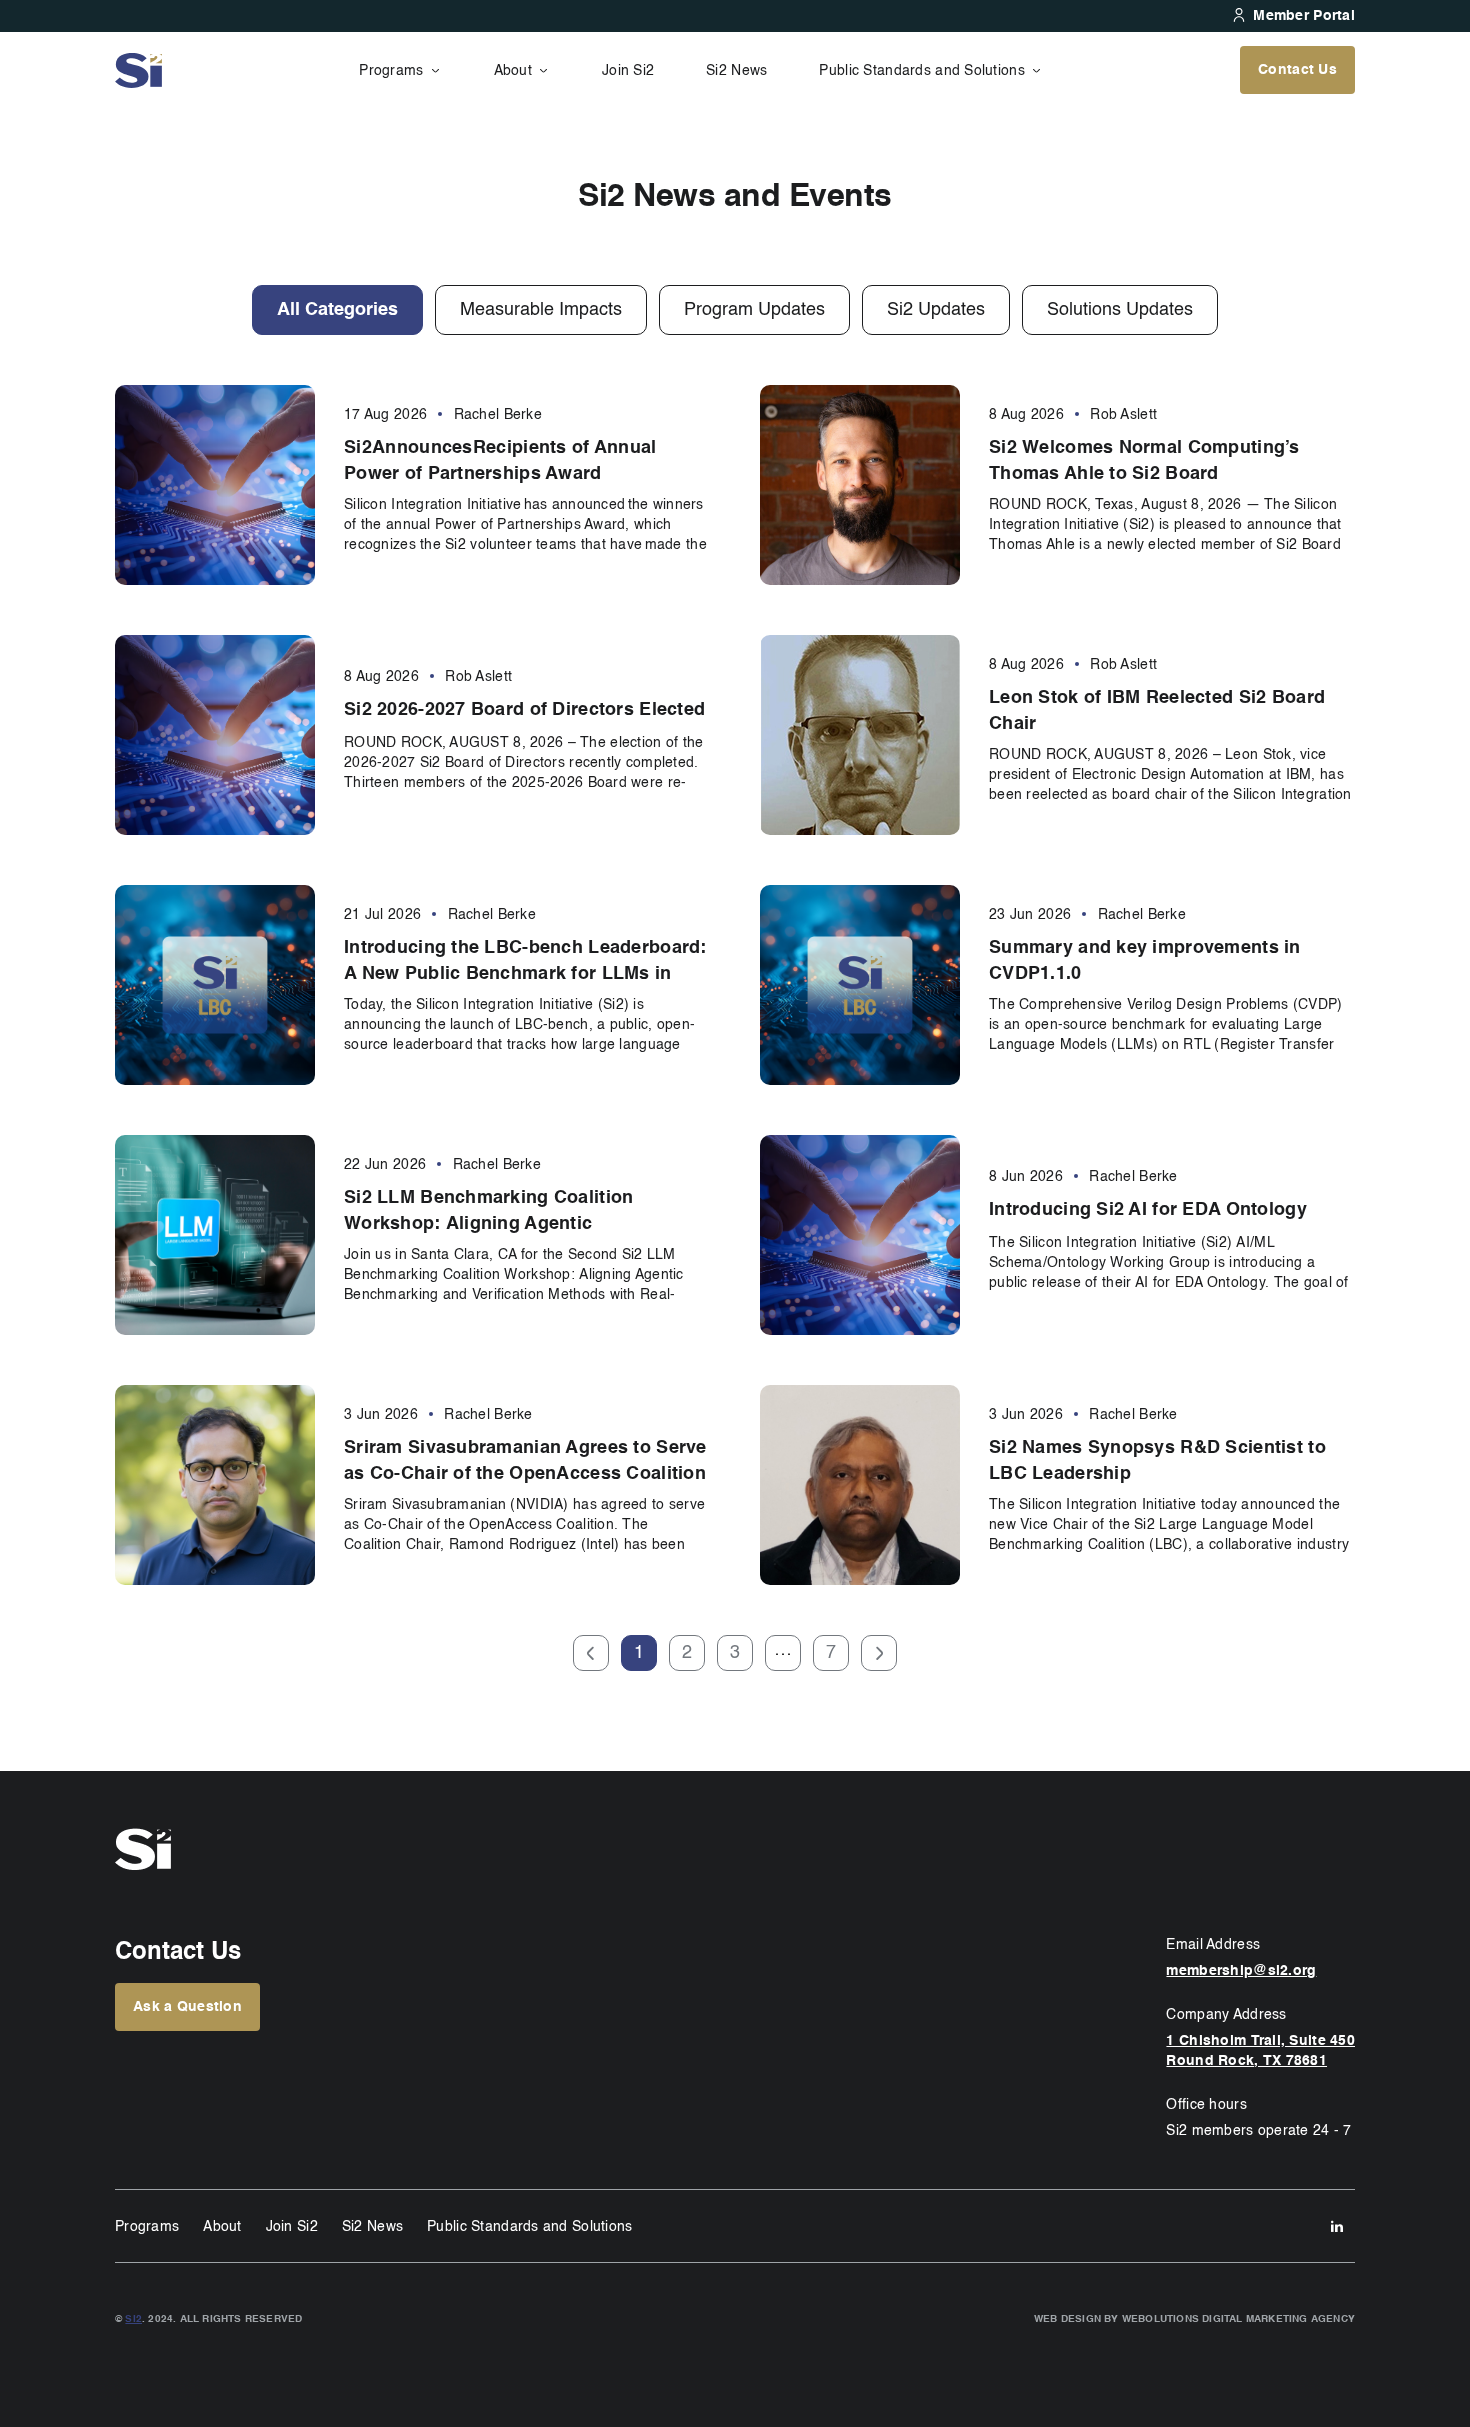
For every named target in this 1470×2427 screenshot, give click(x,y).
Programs (391, 71)
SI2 (133, 2319)
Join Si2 (628, 71)
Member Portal (1304, 16)
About (513, 71)
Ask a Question (187, 2007)
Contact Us (1297, 70)
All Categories (337, 310)
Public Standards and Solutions (921, 71)
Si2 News (736, 71)
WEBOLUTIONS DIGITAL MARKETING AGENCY (1238, 2319)
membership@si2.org (1241, 1971)
